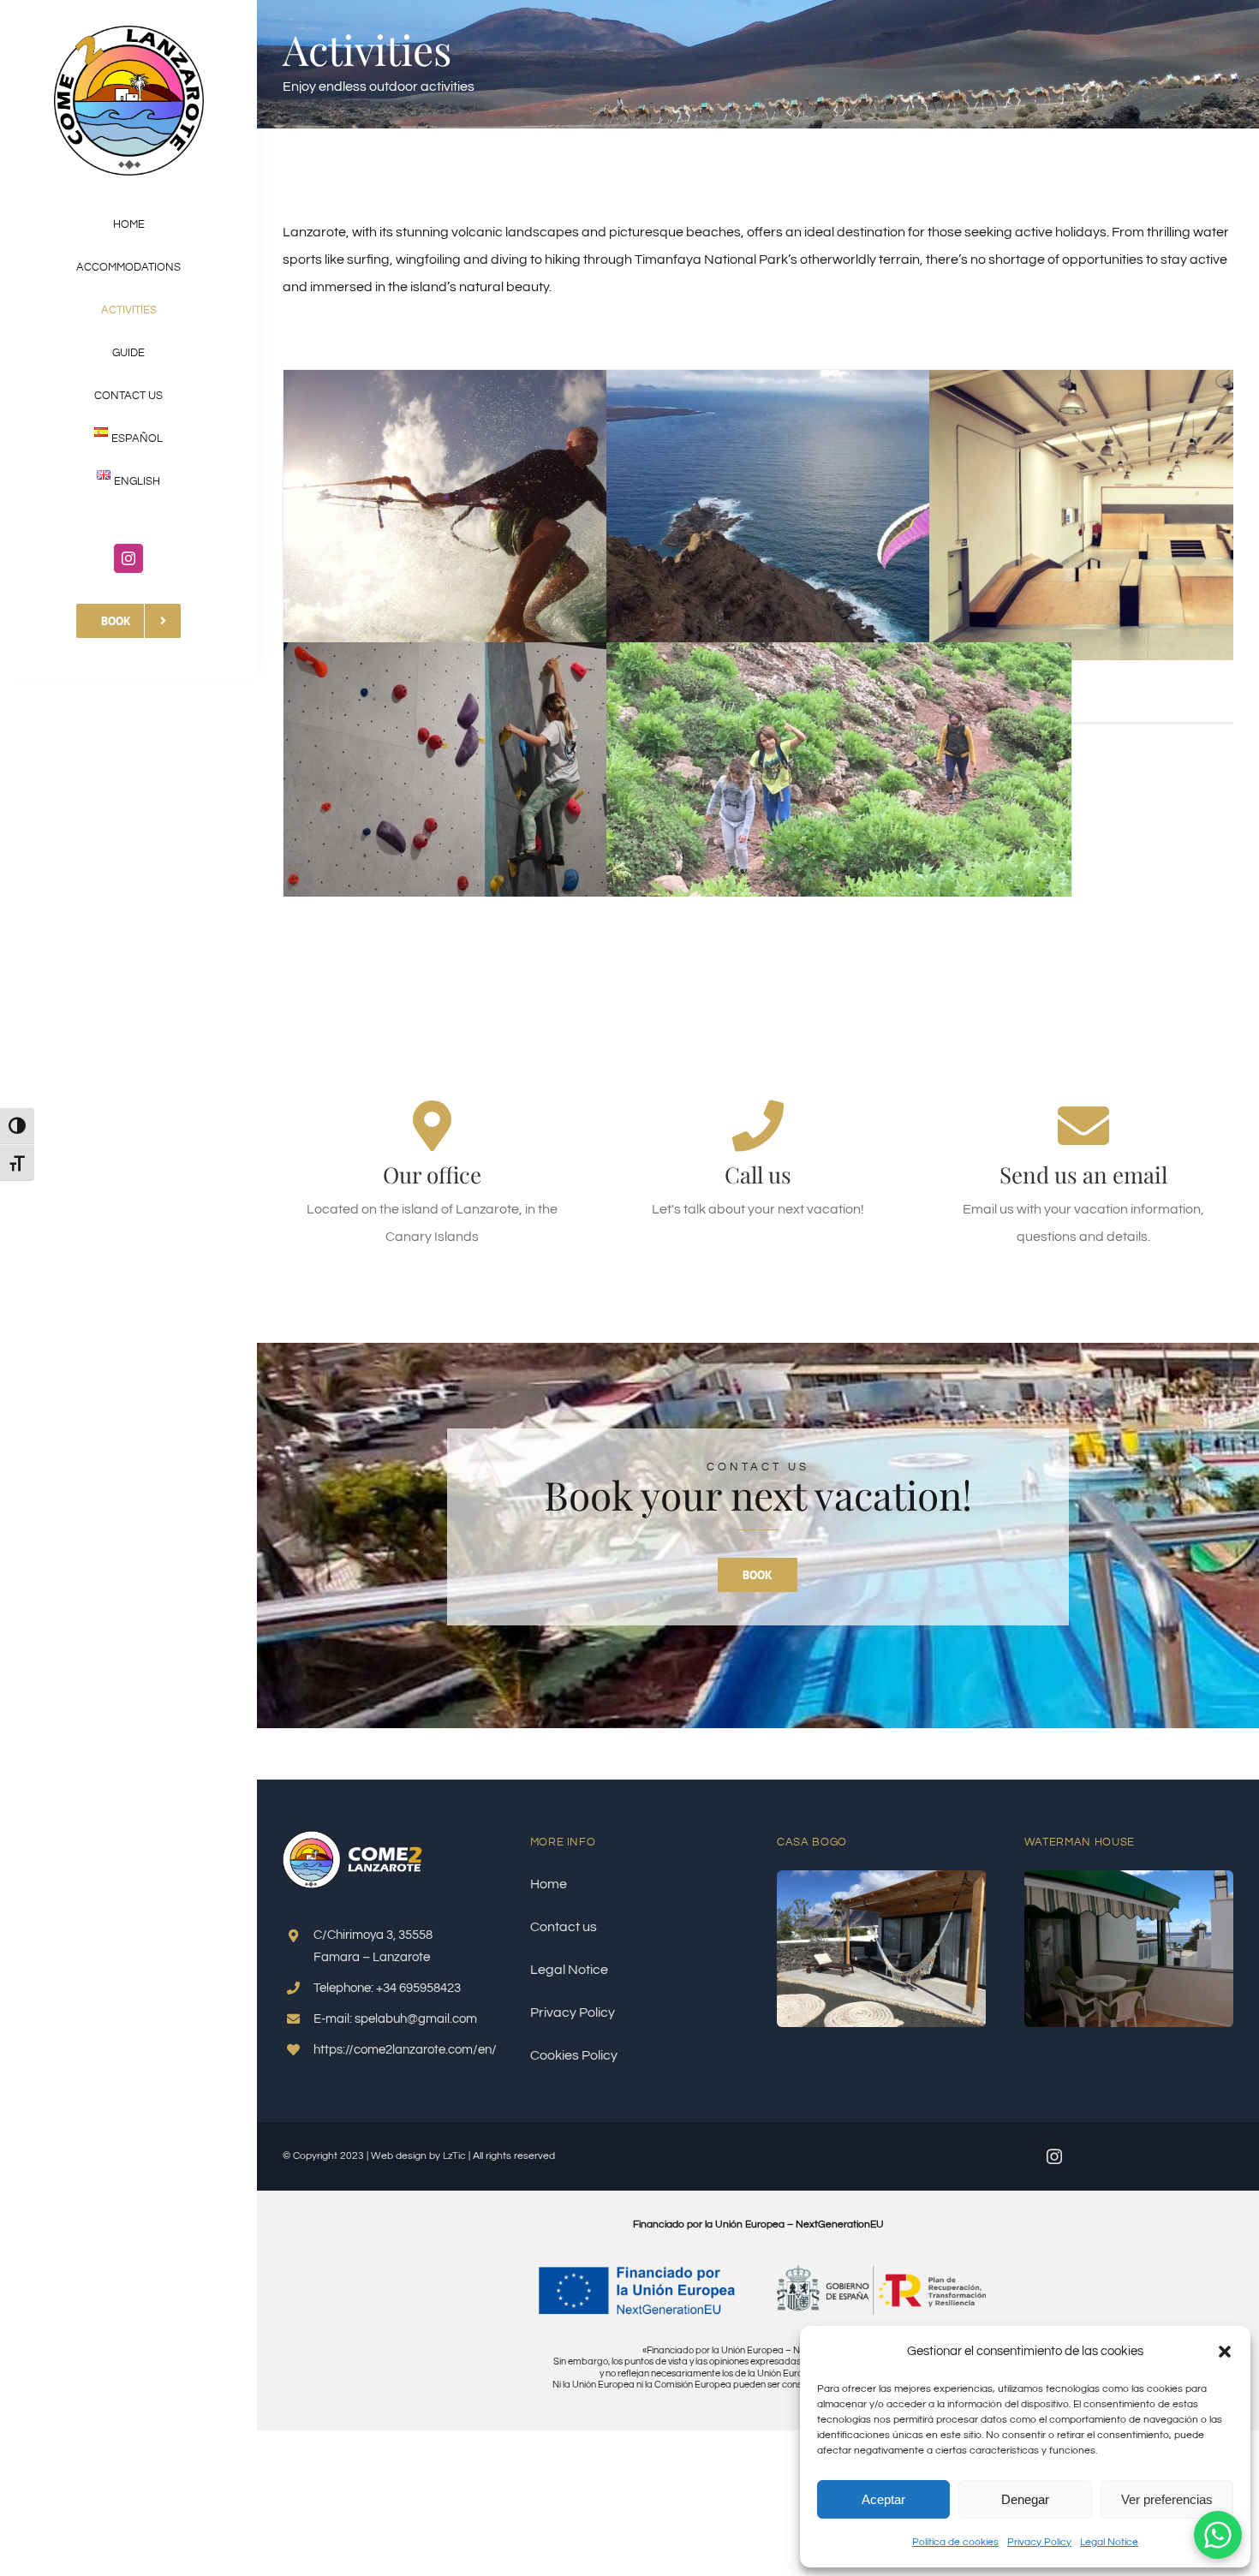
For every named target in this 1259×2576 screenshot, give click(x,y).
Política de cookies (955, 2542)
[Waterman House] (1129, 1877)
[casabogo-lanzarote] (881, 1877)
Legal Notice (1109, 2542)
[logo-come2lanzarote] (129, 33)
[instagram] (128, 558)
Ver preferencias (1167, 2499)
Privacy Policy (1039, 2542)
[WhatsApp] (1218, 2535)
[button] (1225, 2352)
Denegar (1025, 2499)
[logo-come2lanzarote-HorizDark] (358, 1838)
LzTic (454, 2156)
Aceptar (883, 2499)
